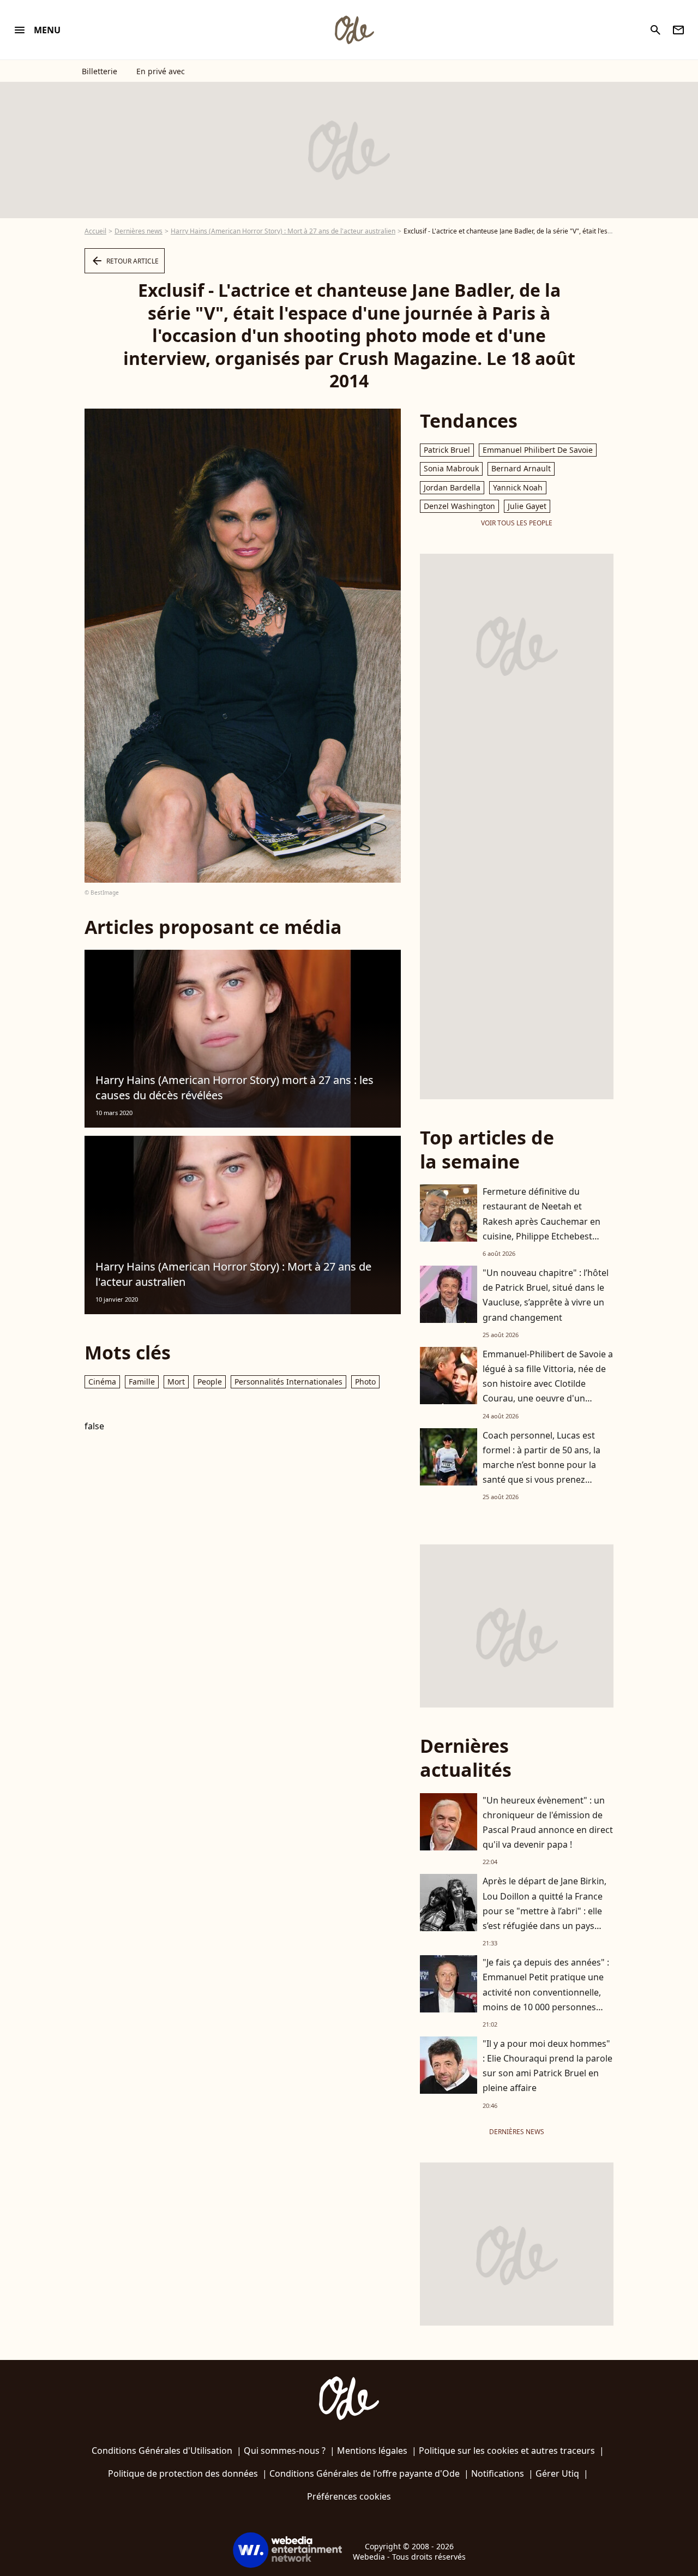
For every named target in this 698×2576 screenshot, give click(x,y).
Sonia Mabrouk (451, 468)
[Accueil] (354, 30)
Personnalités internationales (288, 1382)
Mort (176, 1382)
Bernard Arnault (521, 468)
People (210, 1382)
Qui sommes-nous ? (285, 2451)
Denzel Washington (459, 506)
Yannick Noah (518, 487)
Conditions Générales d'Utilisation (162, 2451)
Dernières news (139, 231)
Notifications (498, 2473)
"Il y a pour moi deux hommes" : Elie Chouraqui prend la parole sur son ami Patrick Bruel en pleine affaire (547, 2066)
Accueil (95, 231)
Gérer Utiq (557, 2473)
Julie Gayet (527, 506)
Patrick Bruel (447, 450)
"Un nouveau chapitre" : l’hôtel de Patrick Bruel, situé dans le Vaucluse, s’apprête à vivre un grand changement (546, 1295)
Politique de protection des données (183, 2473)
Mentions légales (372, 2451)
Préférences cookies (349, 2496)
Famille (142, 1382)
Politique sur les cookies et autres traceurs (507, 2451)
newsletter (678, 30)
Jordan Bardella (452, 487)
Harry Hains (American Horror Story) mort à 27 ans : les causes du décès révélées (234, 1088)
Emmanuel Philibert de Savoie (538, 450)
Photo (365, 1382)
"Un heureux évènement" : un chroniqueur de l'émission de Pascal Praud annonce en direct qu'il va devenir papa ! (548, 1823)
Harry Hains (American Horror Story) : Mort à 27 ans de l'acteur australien (283, 231)
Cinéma (102, 1382)
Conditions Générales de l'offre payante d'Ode (365, 2473)
